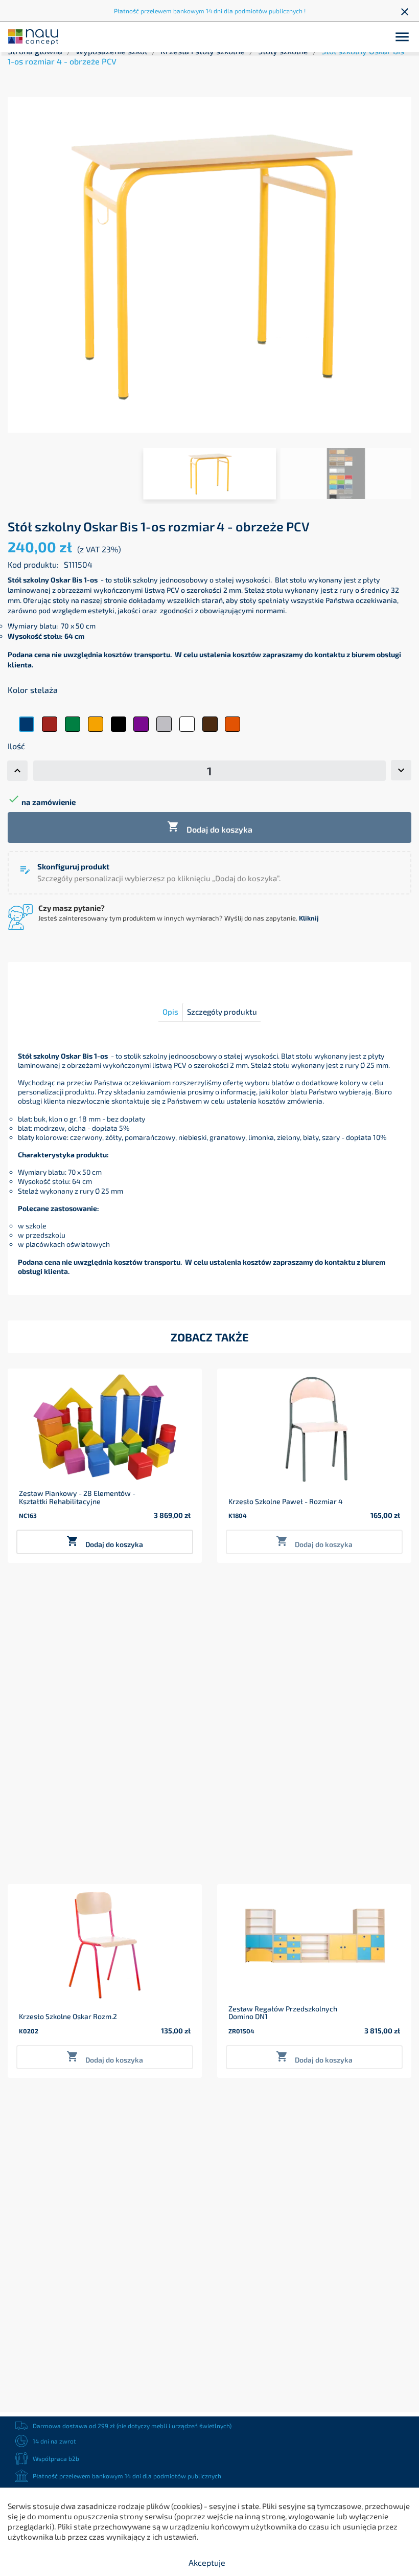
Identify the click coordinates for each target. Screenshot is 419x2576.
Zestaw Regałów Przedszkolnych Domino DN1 (283, 2013)
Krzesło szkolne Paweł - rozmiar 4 (286, 1501)
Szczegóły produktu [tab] (222, 1012)
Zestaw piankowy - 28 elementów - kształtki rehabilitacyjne (77, 1497)
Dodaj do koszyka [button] (105, 1542)
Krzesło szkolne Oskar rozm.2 (68, 2016)
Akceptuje (207, 2562)
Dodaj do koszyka (210, 827)
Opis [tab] (170, 1012)
